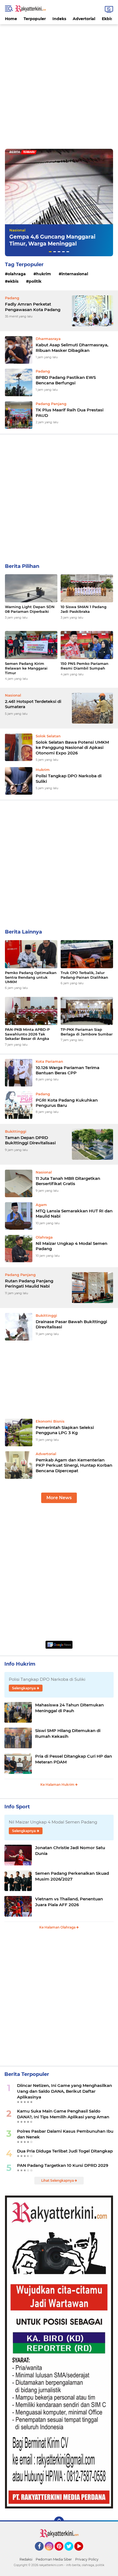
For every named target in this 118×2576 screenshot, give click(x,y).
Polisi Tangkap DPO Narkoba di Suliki (69, 779)
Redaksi (26, 2559)
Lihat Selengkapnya (58, 2180)
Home (11, 19)
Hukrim (44, 274)
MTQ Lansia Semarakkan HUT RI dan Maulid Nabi (74, 1214)
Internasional (75, 274)
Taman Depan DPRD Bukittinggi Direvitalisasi (30, 1140)
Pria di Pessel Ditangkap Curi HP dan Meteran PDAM (74, 1759)
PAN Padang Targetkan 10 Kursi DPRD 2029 (63, 2165)
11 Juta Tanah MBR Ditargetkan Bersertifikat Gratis (68, 1181)
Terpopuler (35, 19)
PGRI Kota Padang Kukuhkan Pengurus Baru (67, 1103)
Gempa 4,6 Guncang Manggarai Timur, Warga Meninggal (52, 240)
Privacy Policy (87, 2559)
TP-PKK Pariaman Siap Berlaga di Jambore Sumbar (87, 1032)
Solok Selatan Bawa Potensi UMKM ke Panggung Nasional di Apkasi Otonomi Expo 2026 (72, 748)
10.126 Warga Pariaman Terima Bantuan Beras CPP (68, 1070)
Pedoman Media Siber (54, 2559)
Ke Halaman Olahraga (58, 1927)
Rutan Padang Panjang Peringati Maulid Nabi (29, 1284)
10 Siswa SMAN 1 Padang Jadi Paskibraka (84, 609)
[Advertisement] (59, 83)
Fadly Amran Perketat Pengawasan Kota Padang (33, 307)
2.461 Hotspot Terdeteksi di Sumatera (33, 704)
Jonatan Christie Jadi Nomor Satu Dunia (70, 1851)
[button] (50, 252)
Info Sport (17, 1807)
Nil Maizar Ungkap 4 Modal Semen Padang (71, 1246)
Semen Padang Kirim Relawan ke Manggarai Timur (26, 668)
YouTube (82, 2553)
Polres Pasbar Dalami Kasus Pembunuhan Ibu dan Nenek (65, 2134)
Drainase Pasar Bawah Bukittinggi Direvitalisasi (71, 1324)
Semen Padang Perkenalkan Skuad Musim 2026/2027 (72, 1876)
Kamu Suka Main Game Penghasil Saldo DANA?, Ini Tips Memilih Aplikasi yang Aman (63, 2114)
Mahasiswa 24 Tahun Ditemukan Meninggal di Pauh (69, 1708)
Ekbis (107, 19)
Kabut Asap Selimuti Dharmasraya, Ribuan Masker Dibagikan (72, 348)
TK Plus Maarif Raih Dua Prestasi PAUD (70, 413)
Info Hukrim (20, 1664)
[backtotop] (59, 2521)
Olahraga (17, 274)
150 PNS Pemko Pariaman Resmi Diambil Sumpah (85, 666)
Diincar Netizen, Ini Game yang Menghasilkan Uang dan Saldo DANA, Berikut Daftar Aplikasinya (64, 2091)
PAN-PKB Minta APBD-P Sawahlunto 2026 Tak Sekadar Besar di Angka (27, 1034)
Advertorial (84, 19)
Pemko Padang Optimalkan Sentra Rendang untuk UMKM (31, 977)
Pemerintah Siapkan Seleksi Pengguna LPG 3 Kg (65, 1430)
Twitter (71, 2553)
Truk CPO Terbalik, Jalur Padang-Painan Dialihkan (84, 975)
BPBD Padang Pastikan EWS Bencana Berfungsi (66, 380)
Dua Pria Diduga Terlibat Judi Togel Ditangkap (65, 2151)
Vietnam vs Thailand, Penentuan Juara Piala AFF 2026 (69, 1902)
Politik (35, 281)
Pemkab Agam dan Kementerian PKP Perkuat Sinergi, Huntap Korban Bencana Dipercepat (74, 1465)
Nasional (17, 230)
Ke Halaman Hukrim (58, 1785)
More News (59, 1498)
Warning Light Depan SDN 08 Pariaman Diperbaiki (30, 609)
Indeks (59, 19)
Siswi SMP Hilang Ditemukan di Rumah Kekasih (68, 1733)
